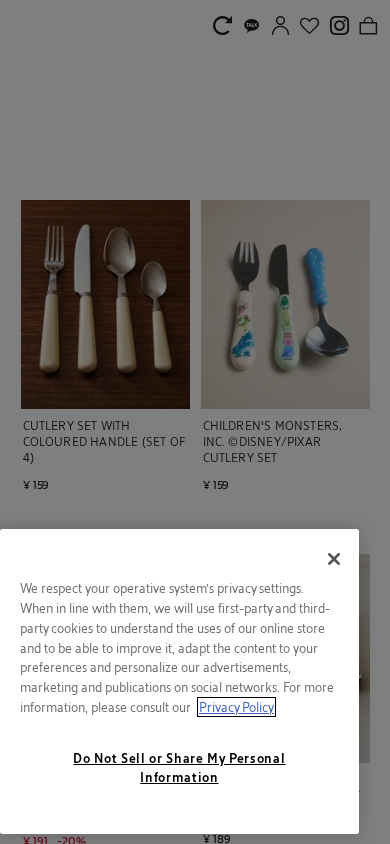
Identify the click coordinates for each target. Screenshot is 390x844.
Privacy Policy (236, 707)
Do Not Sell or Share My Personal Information (179, 767)
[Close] (334, 559)
